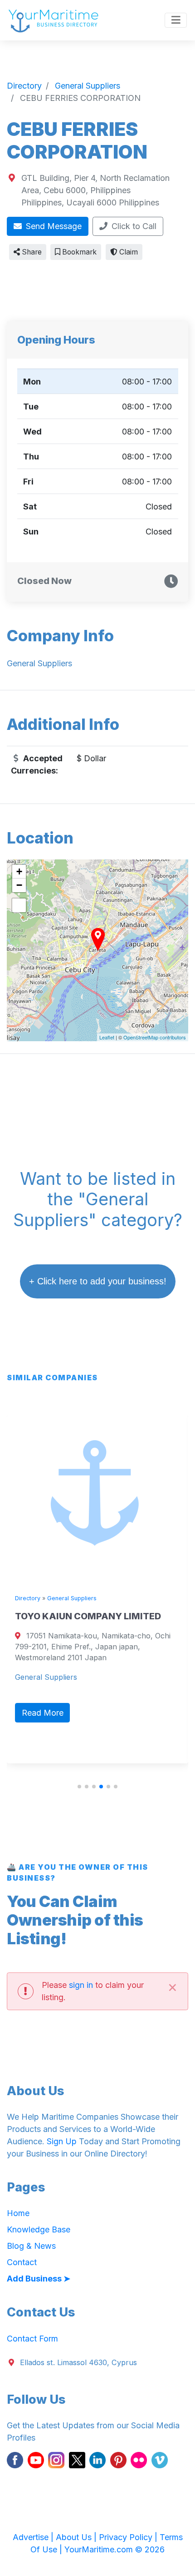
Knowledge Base (39, 2229)
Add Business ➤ (39, 2279)
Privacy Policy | (129, 2537)
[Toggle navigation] (176, 20)
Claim (128, 252)
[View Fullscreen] (19, 905)
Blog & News (31, 2246)
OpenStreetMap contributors (155, 1037)
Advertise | (34, 2537)
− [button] (19, 885)
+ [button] (19, 871)
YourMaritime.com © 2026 (115, 2549)
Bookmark (78, 252)
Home (18, 2213)
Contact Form (32, 2339)
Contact (22, 2262)
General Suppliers (72, 1598)
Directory (28, 1598)
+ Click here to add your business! (98, 1281)
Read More (43, 1713)
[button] (79, 1787)
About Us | (77, 2537)
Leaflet (107, 1037)
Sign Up (62, 2141)
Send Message (53, 226)
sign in (81, 1985)
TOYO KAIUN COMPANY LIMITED (88, 1616)
